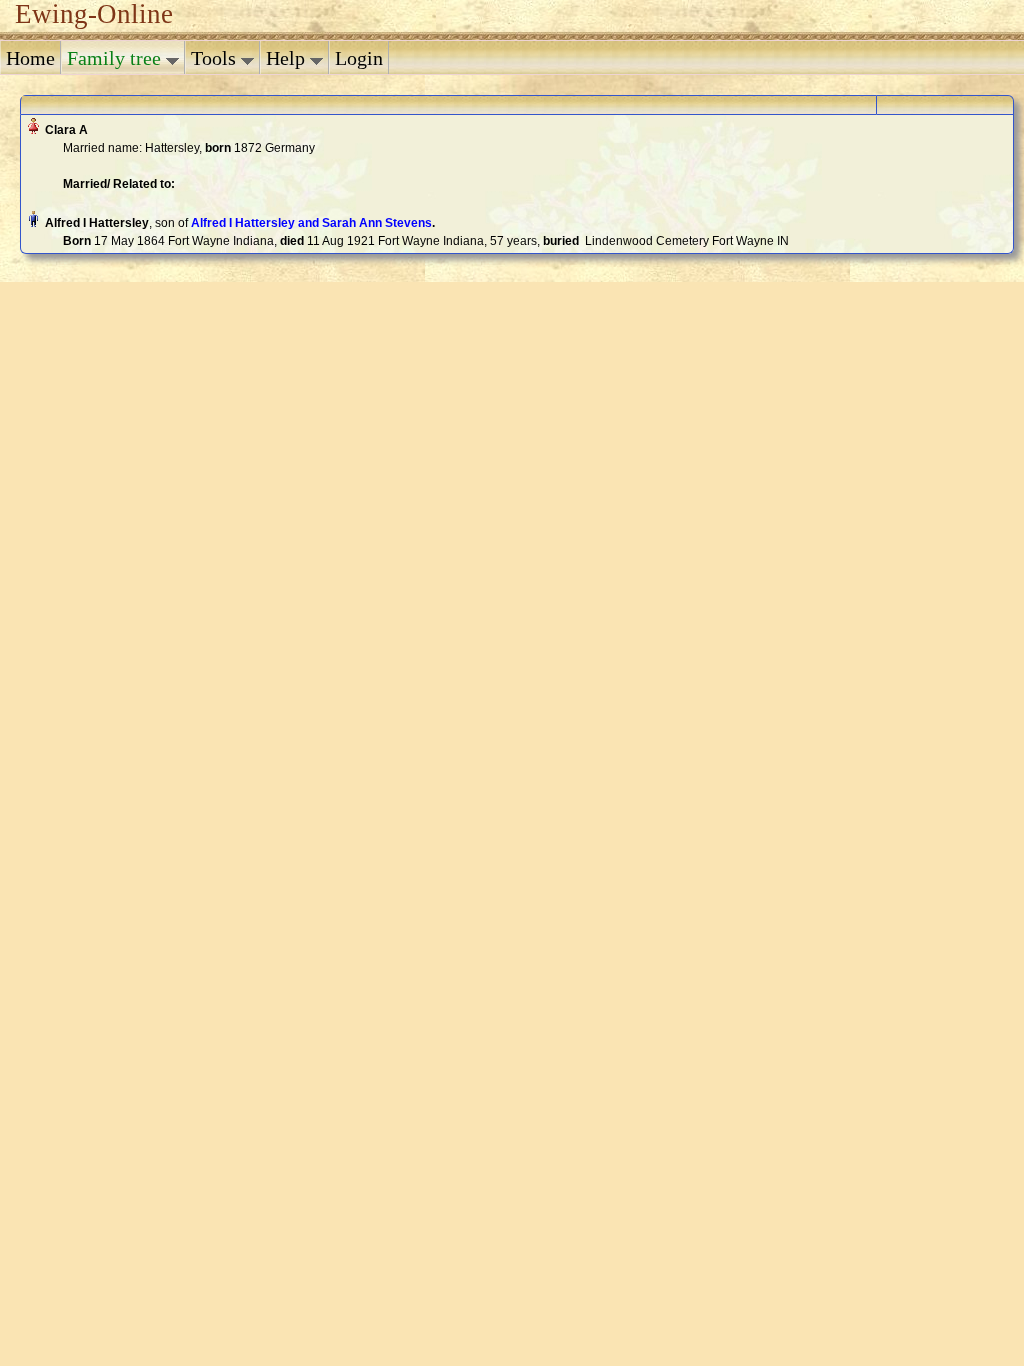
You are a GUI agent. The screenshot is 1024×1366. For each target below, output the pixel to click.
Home (30, 58)
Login (359, 58)
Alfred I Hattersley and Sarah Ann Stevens (311, 223)
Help (288, 58)
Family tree (116, 58)
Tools (216, 58)
